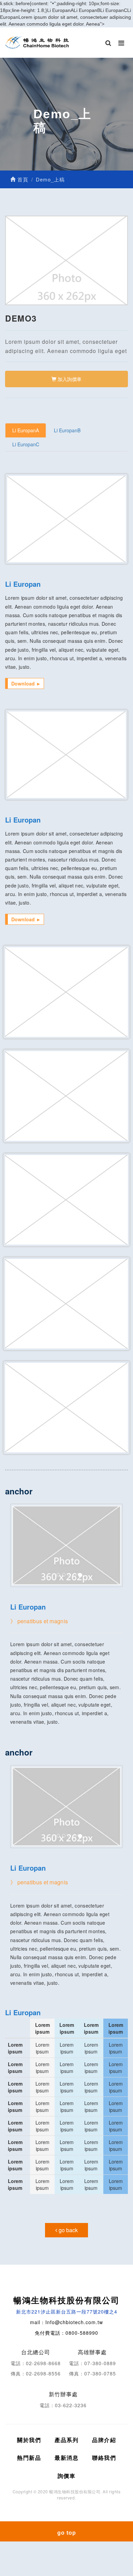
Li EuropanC (26, 444)
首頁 (22, 179)
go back (68, 2230)
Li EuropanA (26, 430)
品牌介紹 (104, 2440)
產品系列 (66, 2440)
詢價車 (67, 2476)
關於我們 (29, 2440)
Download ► (26, 683)
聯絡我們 (104, 2458)
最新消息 (66, 2458)
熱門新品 (29, 2458)
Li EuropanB (67, 430)
